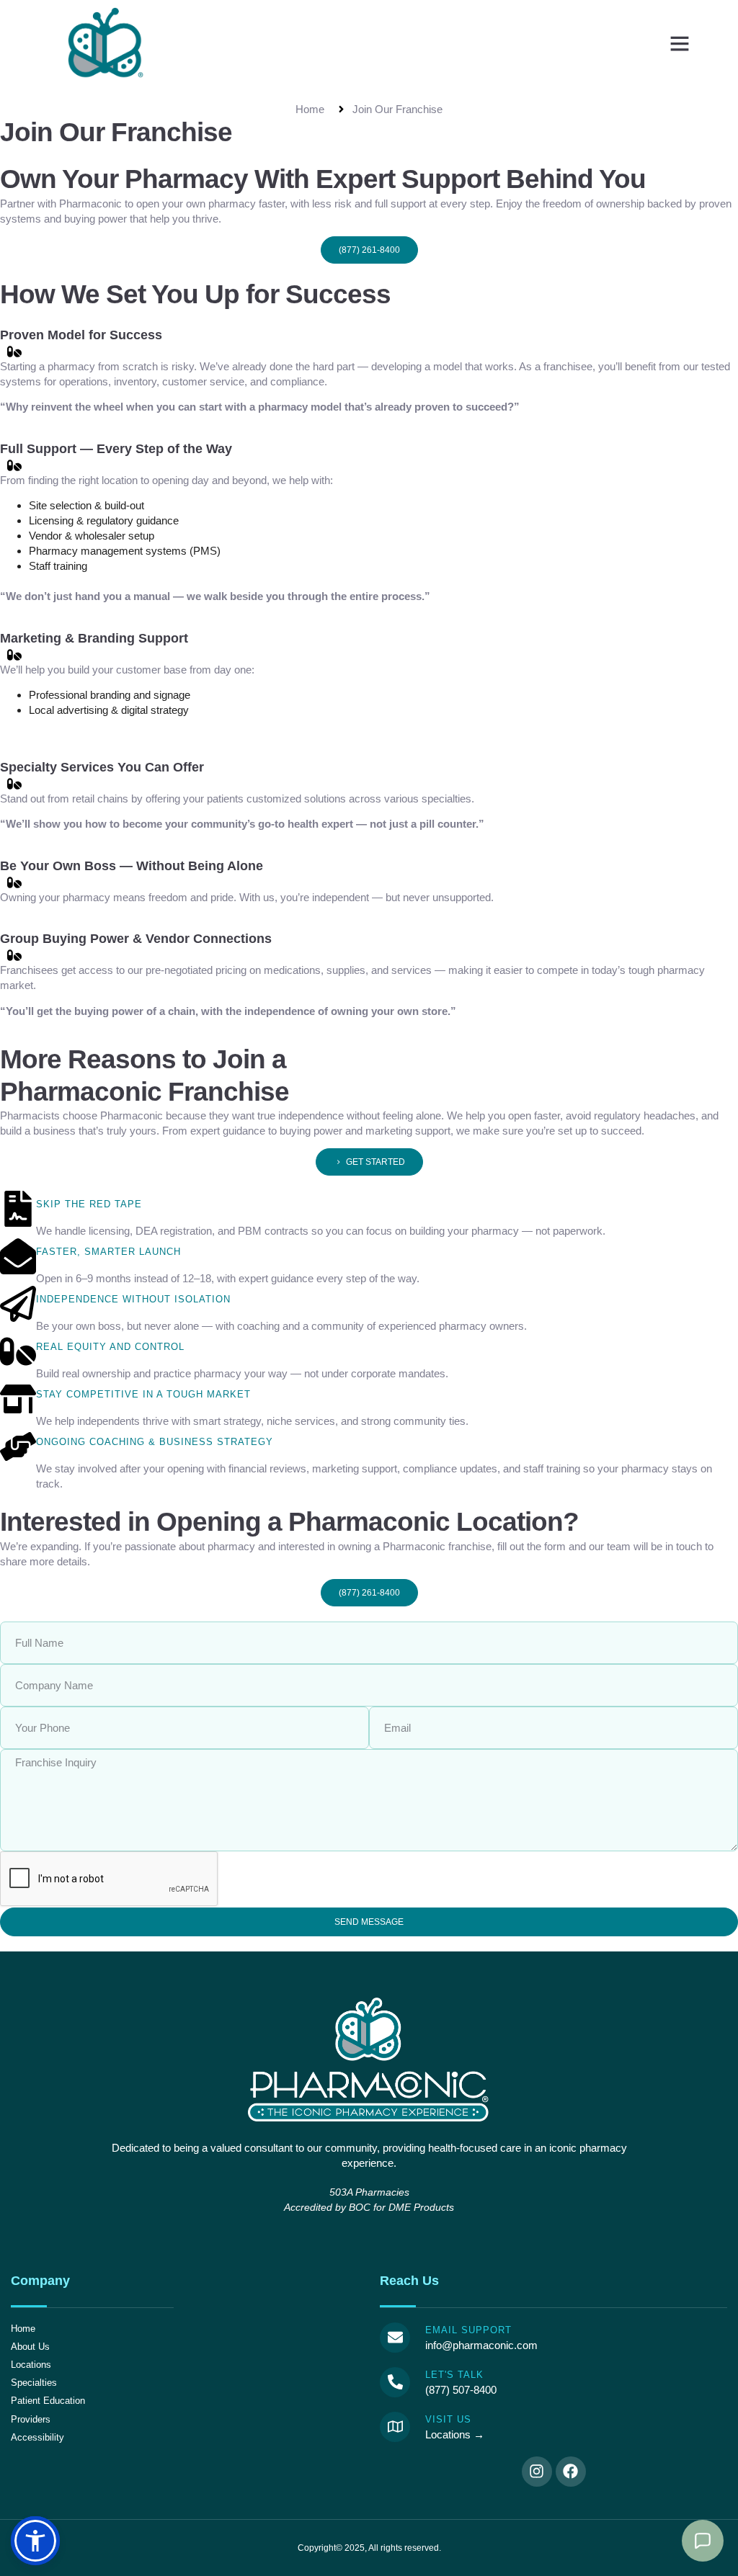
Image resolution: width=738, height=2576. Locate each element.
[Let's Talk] (395, 2382)
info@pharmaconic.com (481, 2345)
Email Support (468, 2330)
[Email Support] (395, 2338)
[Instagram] (537, 2472)
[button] (680, 43)
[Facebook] (571, 2472)
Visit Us (448, 2419)
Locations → (455, 2434)
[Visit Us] (395, 2427)
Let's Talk (454, 2375)
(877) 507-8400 (461, 2390)
